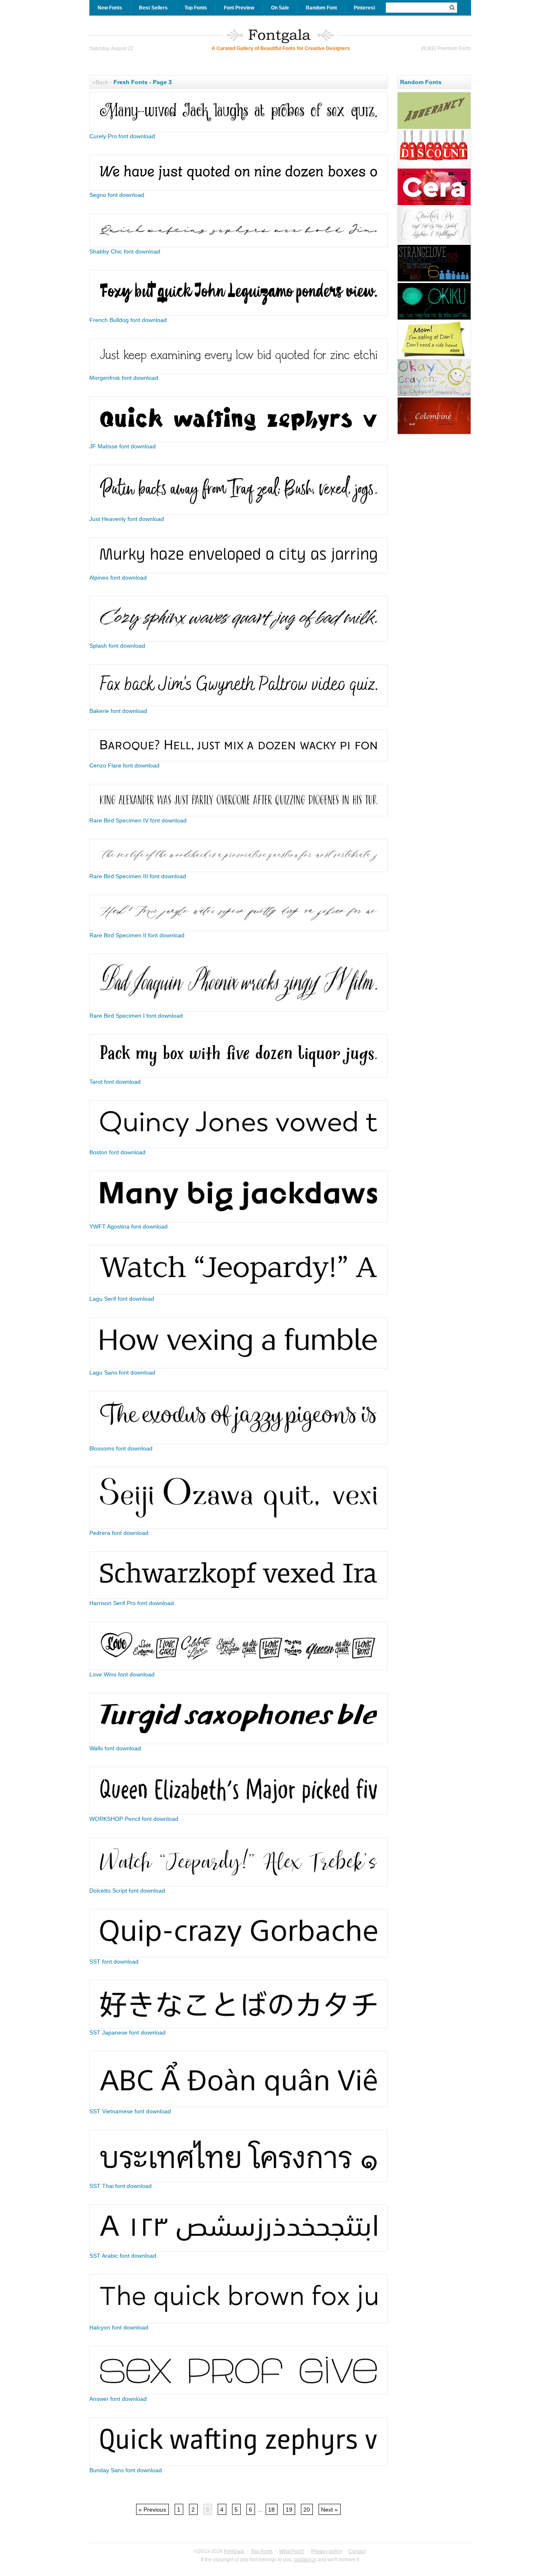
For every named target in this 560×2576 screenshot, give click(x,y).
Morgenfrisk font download (124, 378)
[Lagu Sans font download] (239, 1366)
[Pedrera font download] (239, 1527)
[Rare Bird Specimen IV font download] (239, 814)
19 (289, 2510)
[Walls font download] (239, 1742)
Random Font (321, 8)
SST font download (114, 1962)
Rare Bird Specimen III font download (138, 876)
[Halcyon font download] (239, 2321)
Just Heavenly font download (127, 519)
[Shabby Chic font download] (239, 245)
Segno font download (117, 195)
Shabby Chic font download (125, 251)
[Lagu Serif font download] (239, 1293)
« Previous (152, 2510)
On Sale (280, 8)
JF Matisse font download (123, 446)
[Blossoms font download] (239, 1442)
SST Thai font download (121, 2186)
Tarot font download (115, 1082)
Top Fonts (196, 8)
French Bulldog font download (128, 320)
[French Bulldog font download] (239, 314)
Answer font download (118, 2399)
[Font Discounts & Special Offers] (434, 166)
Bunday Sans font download (126, 2470)
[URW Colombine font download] (434, 433)
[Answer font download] (239, 2393)
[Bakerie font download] (239, 705)
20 (307, 2510)
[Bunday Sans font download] (239, 2464)
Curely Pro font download (122, 136)
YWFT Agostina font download (129, 1226)
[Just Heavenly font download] (239, 513)
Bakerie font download (118, 711)
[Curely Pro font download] (239, 130)
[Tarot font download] (239, 1076)
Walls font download (115, 1748)
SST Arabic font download (123, 2256)
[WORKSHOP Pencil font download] (239, 1813)
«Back (100, 82)
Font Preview (239, 8)
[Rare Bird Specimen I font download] (239, 1009)
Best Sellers (153, 8)
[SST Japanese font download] (239, 2026)
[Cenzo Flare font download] (239, 759)
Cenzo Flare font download (124, 765)
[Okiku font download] (434, 319)
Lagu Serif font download (122, 1299)
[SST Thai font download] (239, 2180)
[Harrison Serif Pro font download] (239, 1597)
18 (271, 2510)
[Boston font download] (239, 1146)
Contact (357, 2551)
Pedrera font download (119, 1533)
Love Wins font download (122, 1674)
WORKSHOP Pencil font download (134, 1819)
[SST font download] (239, 1955)
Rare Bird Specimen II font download (137, 935)
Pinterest (364, 8)
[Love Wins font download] (239, 1668)
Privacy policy (327, 2551)
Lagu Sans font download (122, 1372)
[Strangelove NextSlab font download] (434, 281)
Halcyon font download (119, 2327)
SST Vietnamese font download (130, 2111)
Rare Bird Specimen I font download (136, 1016)
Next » (329, 2510)
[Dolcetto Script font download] (239, 1884)
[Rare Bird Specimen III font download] (239, 870)
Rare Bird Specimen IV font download (138, 820)
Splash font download (117, 646)
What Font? (292, 2551)
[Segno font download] (239, 189)
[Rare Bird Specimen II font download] (239, 929)
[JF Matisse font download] (239, 440)
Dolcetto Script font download (127, 1891)
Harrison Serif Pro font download (132, 1603)
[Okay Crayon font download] (434, 395)
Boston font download (117, 1152)
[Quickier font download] (434, 242)
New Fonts (110, 8)
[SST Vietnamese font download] (239, 2105)
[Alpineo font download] (239, 571)
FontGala (234, 2551)
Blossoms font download (121, 1448)
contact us (305, 2560)
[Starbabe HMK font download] (434, 357)
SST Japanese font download (127, 2032)
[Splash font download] (239, 639)
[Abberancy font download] (434, 128)
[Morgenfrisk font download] (239, 372)
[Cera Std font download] (434, 204)
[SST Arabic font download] (239, 2249)
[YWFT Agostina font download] (239, 1220)
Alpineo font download (118, 578)
